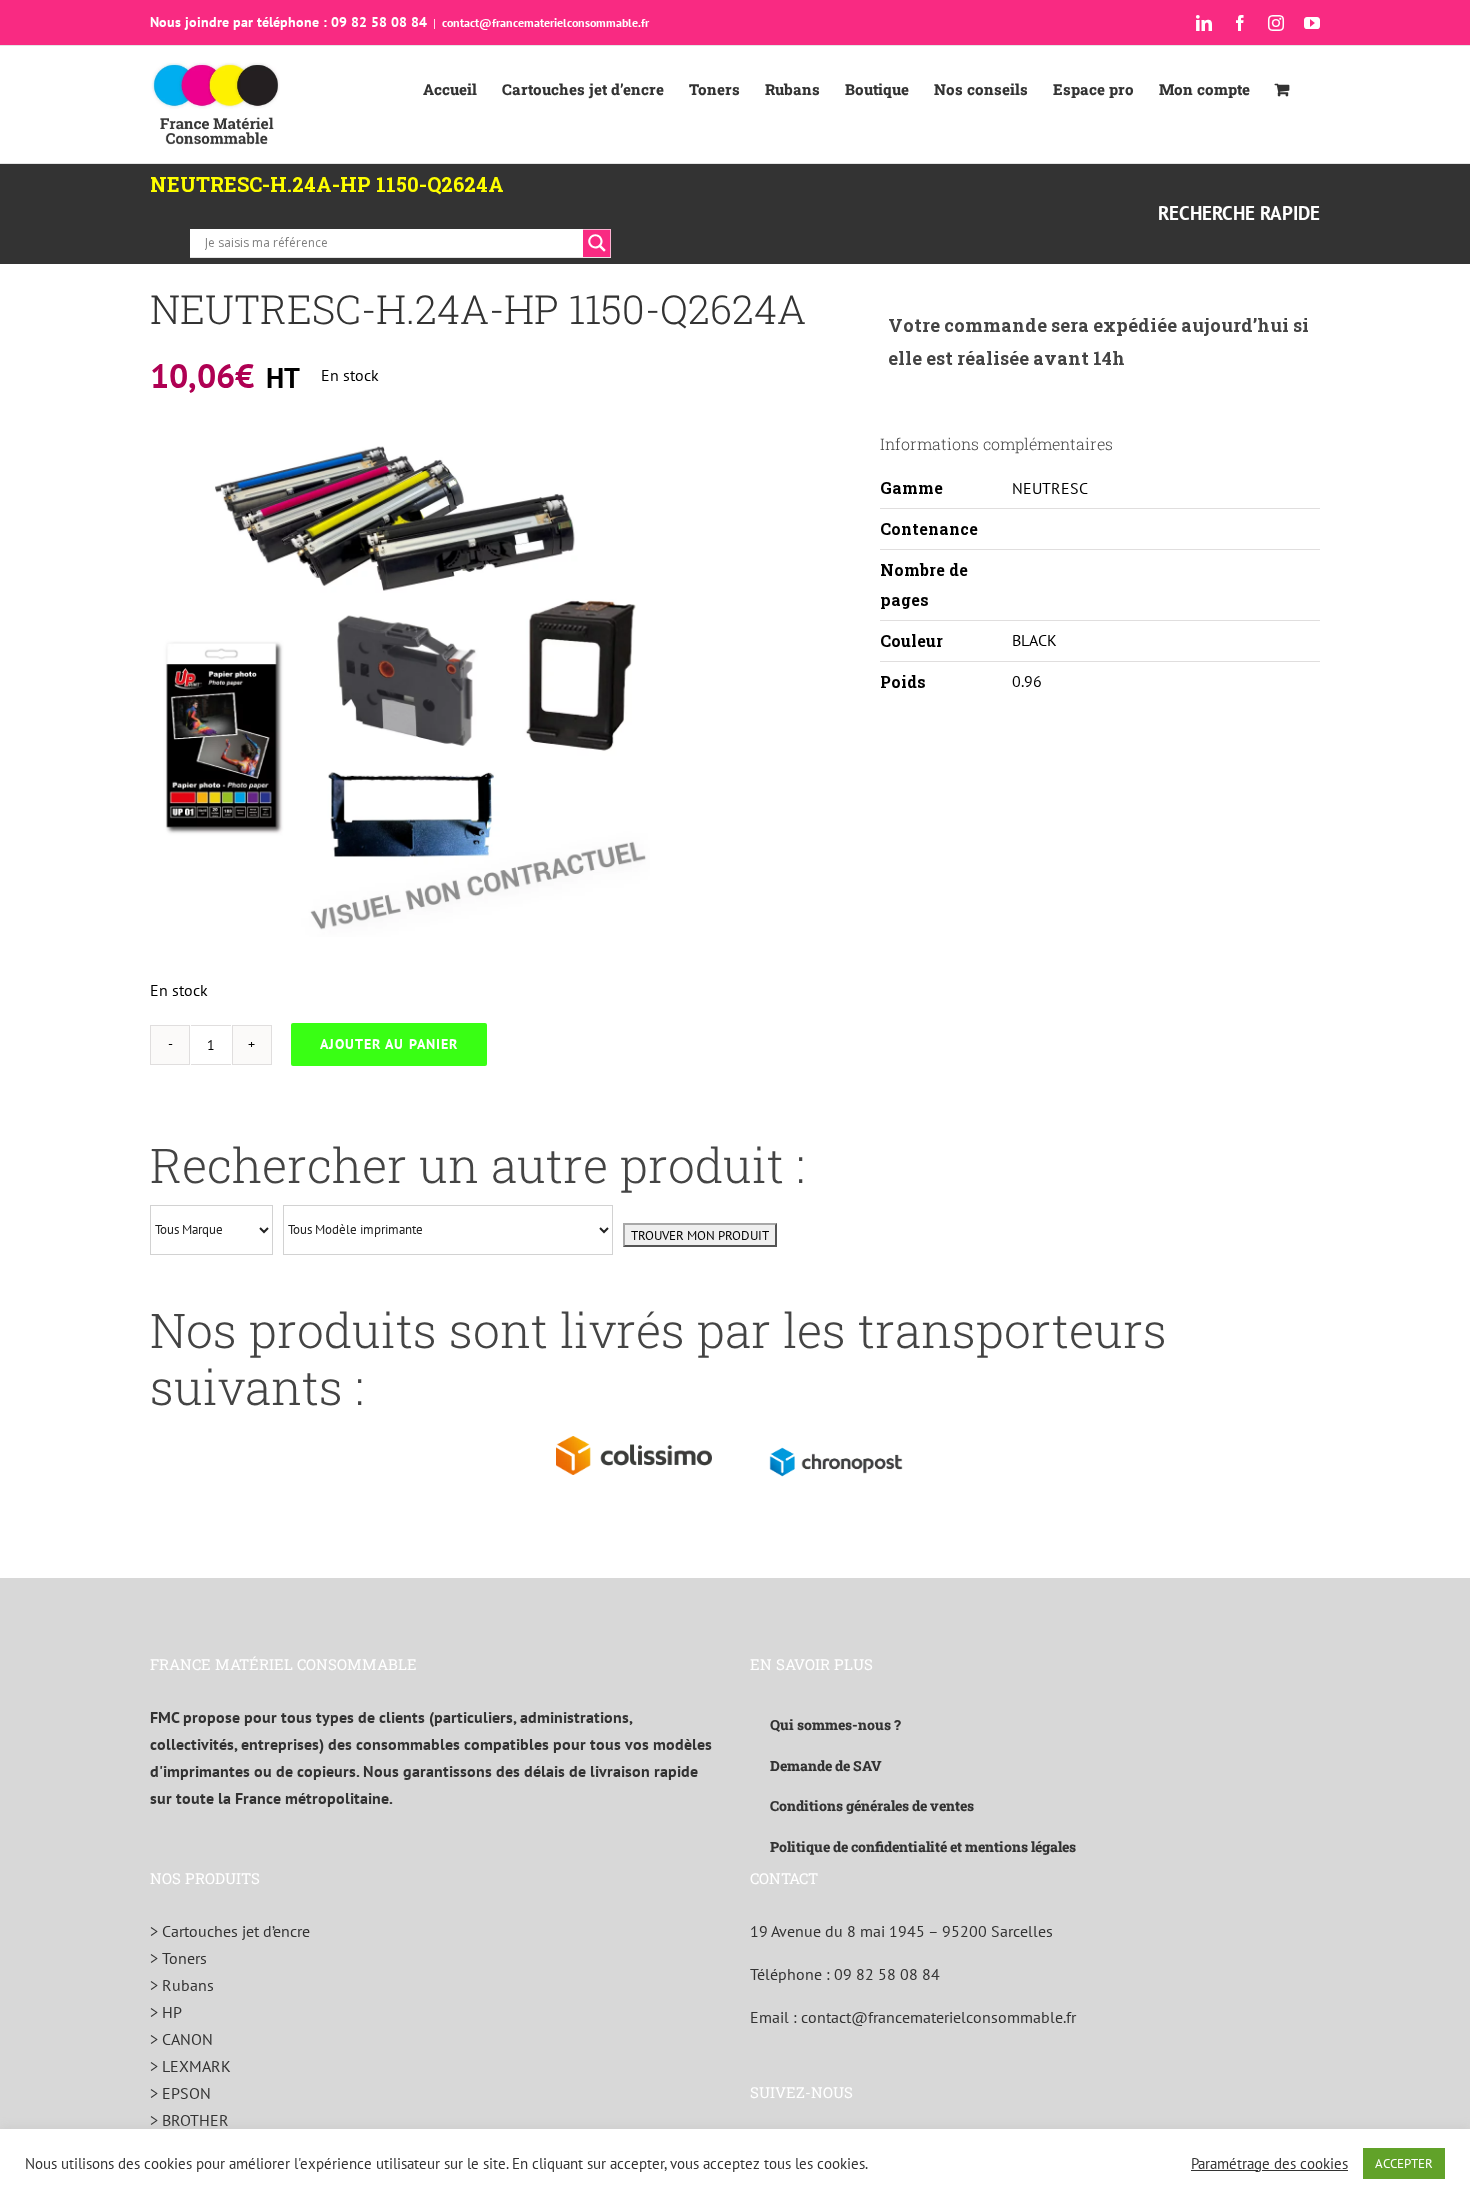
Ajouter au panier (389, 1044)
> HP (166, 2012)
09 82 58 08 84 (887, 1974)
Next (635, 687)
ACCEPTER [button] (1404, 2163)
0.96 (1027, 681)
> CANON (181, 2039)
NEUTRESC (1050, 488)
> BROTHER (189, 2120)
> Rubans (182, 1985)
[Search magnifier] (597, 243)
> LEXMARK (190, 2066)
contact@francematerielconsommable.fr (545, 22)
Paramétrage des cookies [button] (1269, 2164)
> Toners (178, 1958)
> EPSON (180, 2093)
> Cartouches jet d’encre (230, 1931)
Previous (165, 687)
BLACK (1034, 640)
